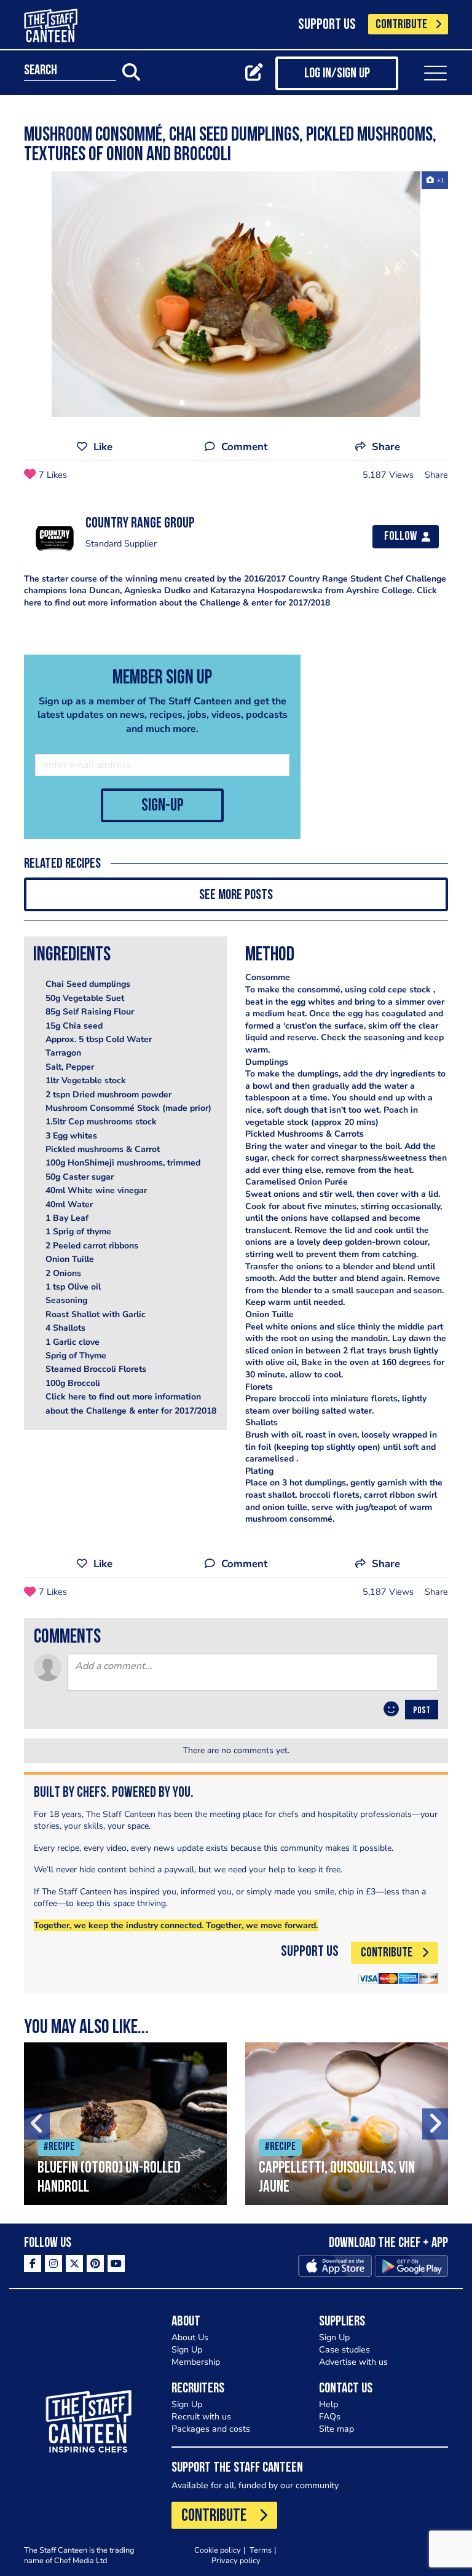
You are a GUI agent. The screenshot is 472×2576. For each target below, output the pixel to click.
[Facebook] (33, 2263)
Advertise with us (353, 2362)
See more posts (236, 896)
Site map (336, 2429)
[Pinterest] (95, 2263)
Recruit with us (201, 2417)
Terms (261, 2550)
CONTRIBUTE (401, 25)
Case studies (344, 2350)
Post (422, 1711)
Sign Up (187, 2350)
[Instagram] (53, 2263)
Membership (196, 2362)
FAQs (330, 2417)
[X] (74, 2263)
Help (328, 2404)
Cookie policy (218, 2550)
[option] (236, 294)
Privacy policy (236, 2560)
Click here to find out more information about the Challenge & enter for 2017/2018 (230, 597)
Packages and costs (211, 2429)
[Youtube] (116, 2263)
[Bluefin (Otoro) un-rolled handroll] (125, 2124)
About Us (190, 2337)
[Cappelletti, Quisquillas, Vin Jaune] (347, 2124)
